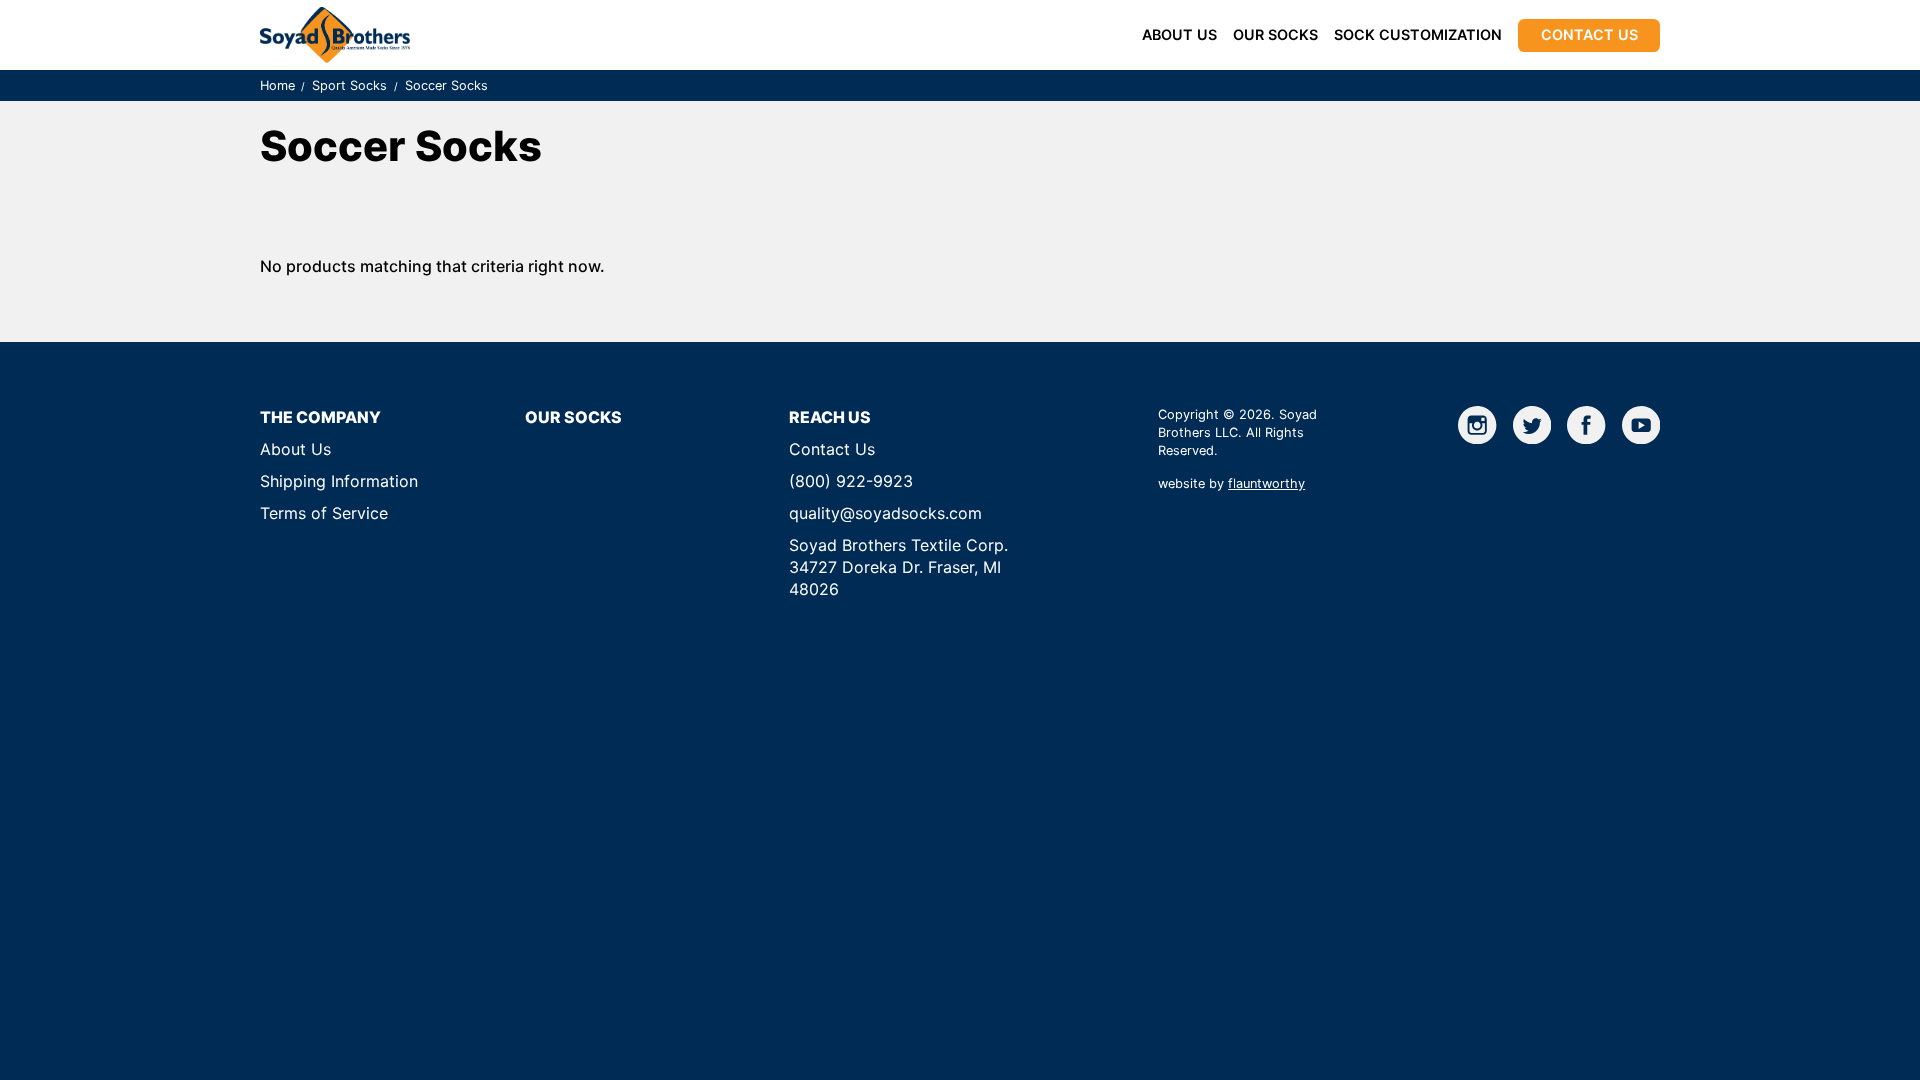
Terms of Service (324, 513)
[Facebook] (1586, 425)
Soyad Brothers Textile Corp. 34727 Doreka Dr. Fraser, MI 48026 (898, 567)
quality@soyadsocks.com (885, 513)
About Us (1179, 34)
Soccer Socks (446, 85)
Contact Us (1589, 34)
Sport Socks (349, 85)
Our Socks (1275, 34)
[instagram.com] (1477, 425)
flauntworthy (1266, 483)
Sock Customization (1418, 34)
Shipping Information (339, 481)
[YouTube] (1641, 425)
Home (277, 85)
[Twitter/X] (1532, 425)
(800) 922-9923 (851, 481)
